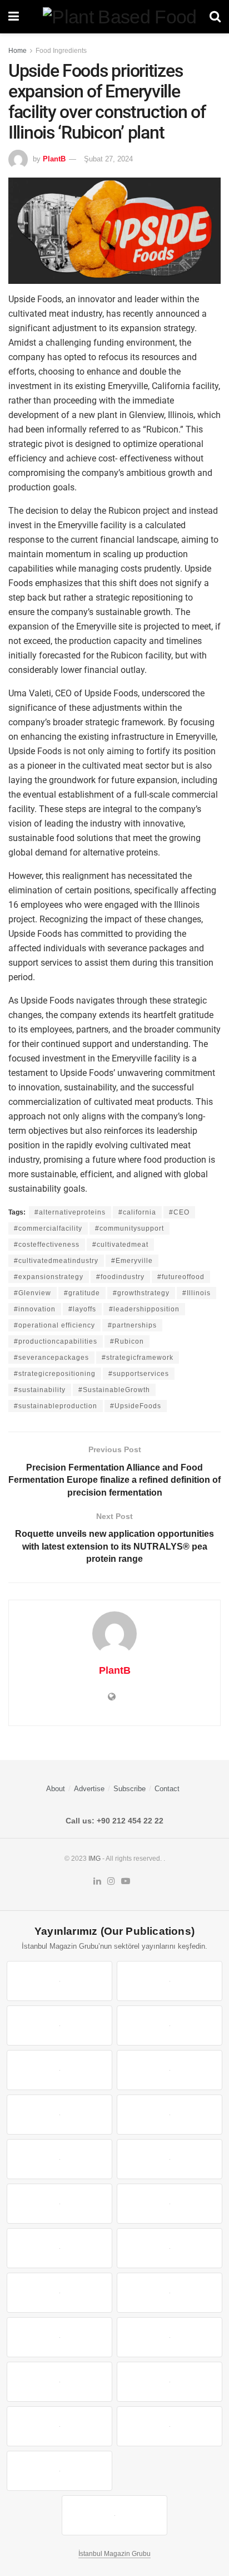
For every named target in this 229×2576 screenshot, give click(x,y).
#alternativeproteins (70, 1212)
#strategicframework (138, 1358)
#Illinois (196, 1293)
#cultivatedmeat (120, 1245)
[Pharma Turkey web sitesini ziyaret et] (59, 2026)
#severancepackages (51, 1358)
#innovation (35, 1309)
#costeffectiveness (47, 1245)
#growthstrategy (141, 1293)
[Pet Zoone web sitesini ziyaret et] (114, 2515)
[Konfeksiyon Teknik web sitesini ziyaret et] (59, 2204)
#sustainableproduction (56, 1406)
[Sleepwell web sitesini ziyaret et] (170, 2204)
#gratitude (82, 1293)
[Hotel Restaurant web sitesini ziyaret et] (170, 2070)
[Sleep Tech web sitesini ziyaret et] (59, 2248)
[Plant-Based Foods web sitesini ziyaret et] (170, 2115)
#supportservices (139, 1374)
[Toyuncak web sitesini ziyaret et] (59, 2337)
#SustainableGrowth (114, 1390)
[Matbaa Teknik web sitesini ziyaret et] (170, 2382)
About (56, 1789)
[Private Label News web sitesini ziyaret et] (170, 1981)
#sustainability (40, 1390)
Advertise (89, 1789)
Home (18, 51)
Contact (167, 1789)
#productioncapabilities (56, 1341)
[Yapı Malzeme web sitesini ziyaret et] (59, 2426)
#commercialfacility (48, 1228)
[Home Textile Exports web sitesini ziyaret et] (59, 2293)
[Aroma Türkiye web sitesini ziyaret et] (59, 2159)
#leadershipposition (144, 1309)
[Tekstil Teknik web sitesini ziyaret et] (170, 2159)
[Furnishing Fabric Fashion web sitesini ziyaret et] (170, 2293)
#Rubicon (127, 1341)
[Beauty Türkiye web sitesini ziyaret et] (59, 1981)
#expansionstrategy (49, 1277)
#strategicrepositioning (55, 1374)
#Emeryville (132, 1261)
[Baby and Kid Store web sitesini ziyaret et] (170, 2337)
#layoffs (82, 1309)
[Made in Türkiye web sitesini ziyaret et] (59, 2471)
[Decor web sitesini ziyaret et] (170, 2248)
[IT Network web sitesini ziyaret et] (59, 2382)
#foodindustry (120, 1277)
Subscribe (130, 1789)
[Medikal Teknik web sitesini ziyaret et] (170, 2026)
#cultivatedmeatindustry (56, 1261)
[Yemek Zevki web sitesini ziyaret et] (59, 2070)
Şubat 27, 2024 (108, 159)
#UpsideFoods (136, 1406)
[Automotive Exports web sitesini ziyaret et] (170, 2426)
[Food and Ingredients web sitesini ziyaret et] (59, 2115)
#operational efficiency (54, 1325)
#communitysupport (130, 1228)
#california (137, 1212)
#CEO (179, 1212)
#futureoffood (181, 1277)
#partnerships (132, 1325)
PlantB (54, 159)
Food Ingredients (61, 51)
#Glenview (33, 1293)
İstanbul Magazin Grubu (114, 2554)
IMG (94, 1859)
